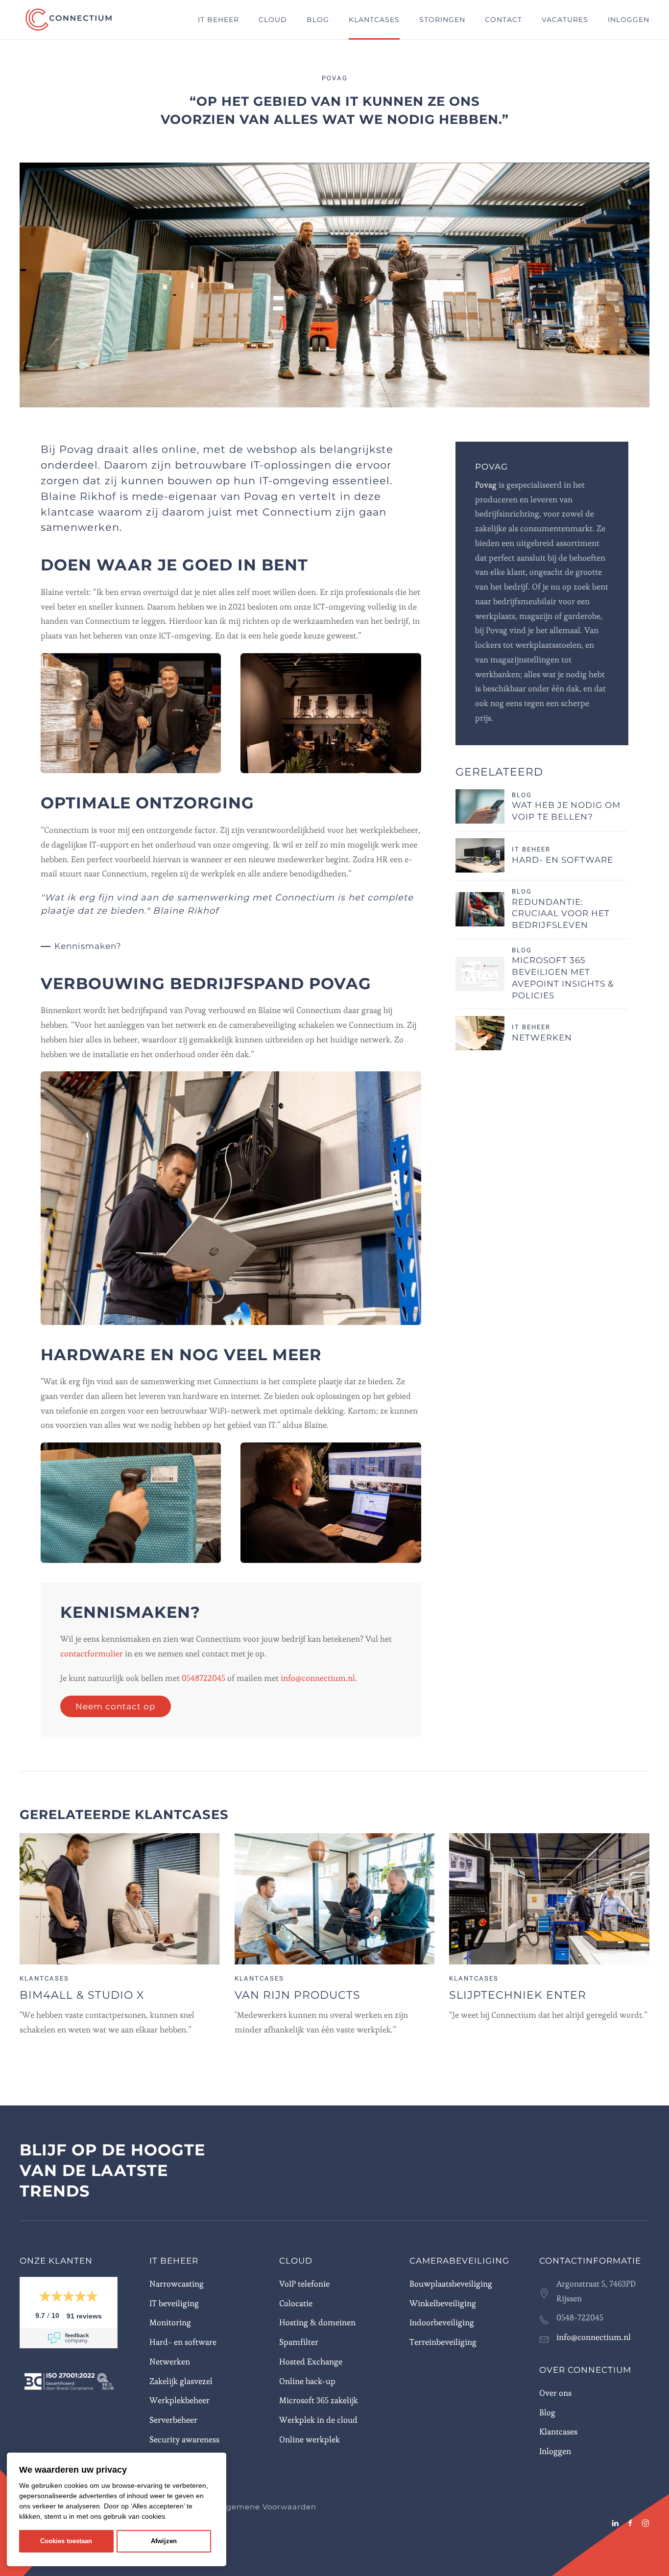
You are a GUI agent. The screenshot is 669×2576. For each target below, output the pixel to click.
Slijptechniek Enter (518, 1995)
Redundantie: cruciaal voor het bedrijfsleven (561, 914)
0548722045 (204, 1678)
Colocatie (296, 2303)
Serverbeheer (173, 2420)
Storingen (442, 20)
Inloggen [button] (629, 20)
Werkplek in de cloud (318, 2420)
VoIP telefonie (304, 2284)
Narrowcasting (177, 2284)
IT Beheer (174, 2261)
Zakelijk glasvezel (181, 2381)
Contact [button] (503, 20)
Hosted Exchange (311, 2362)
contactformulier (92, 1654)
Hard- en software (562, 860)
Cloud (296, 2261)
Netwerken (542, 1038)
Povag (486, 485)
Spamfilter (299, 2342)
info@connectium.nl (318, 1678)
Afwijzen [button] (164, 2541)
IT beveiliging (174, 2303)
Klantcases (374, 20)
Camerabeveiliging (459, 2261)
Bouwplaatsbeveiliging (451, 2284)
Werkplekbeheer (179, 2400)
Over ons (555, 2393)
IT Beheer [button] (218, 20)
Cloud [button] (273, 20)
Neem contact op (116, 1706)
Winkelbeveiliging (443, 2303)
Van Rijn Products (298, 1995)
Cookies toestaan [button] (66, 2541)
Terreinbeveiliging (443, 2342)
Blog (318, 20)
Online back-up (307, 2381)
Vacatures (565, 20)
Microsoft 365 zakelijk (319, 2400)
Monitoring (170, 2322)
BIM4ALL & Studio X (82, 1995)
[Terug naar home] (70, 20)
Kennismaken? (88, 946)
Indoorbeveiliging (442, 2322)
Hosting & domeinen (317, 2322)
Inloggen (555, 2451)
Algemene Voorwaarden (267, 2507)
